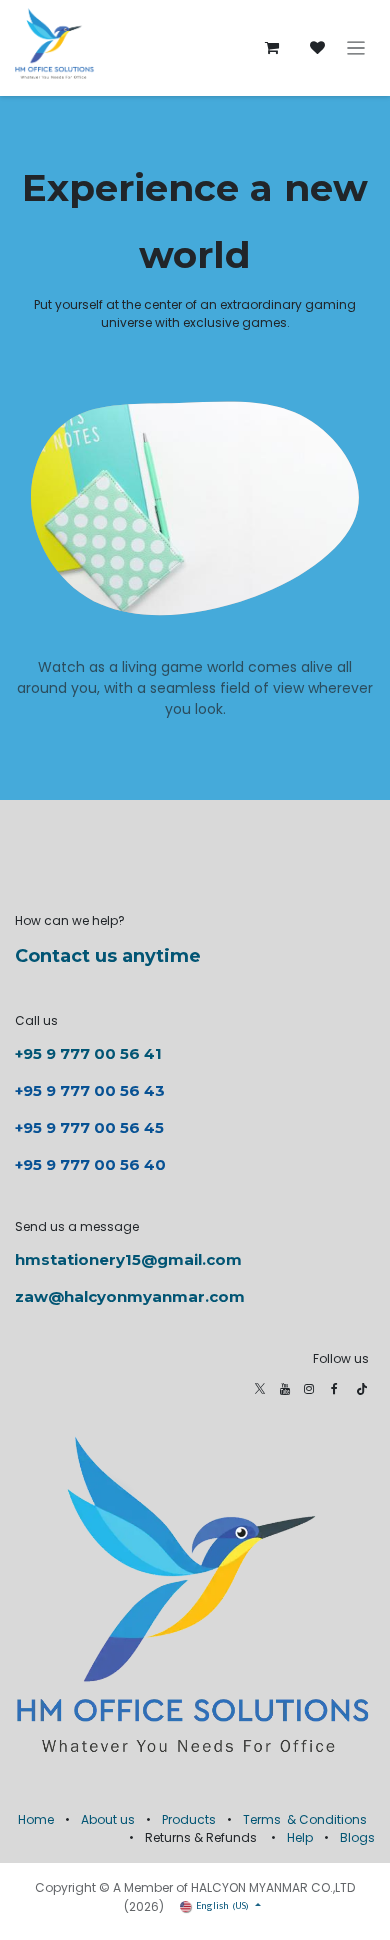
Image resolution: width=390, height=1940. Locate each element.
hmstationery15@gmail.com (128, 1259)
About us (108, 1819)
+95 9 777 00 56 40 (90, 1164)
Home (36, 1819)
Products (189, 1819)
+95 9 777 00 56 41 (88, 1053)
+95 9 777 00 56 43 (92, 1090)
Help (300, 1837)
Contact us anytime (108, 956)
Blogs (357, 1837)
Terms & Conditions (305, 1819)
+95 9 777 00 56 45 (89, 1127)
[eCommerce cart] (272, 48)
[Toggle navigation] (356, 48)
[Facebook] (334, 1389)
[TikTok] (362, 1389)
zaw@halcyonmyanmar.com (130, 1296)
